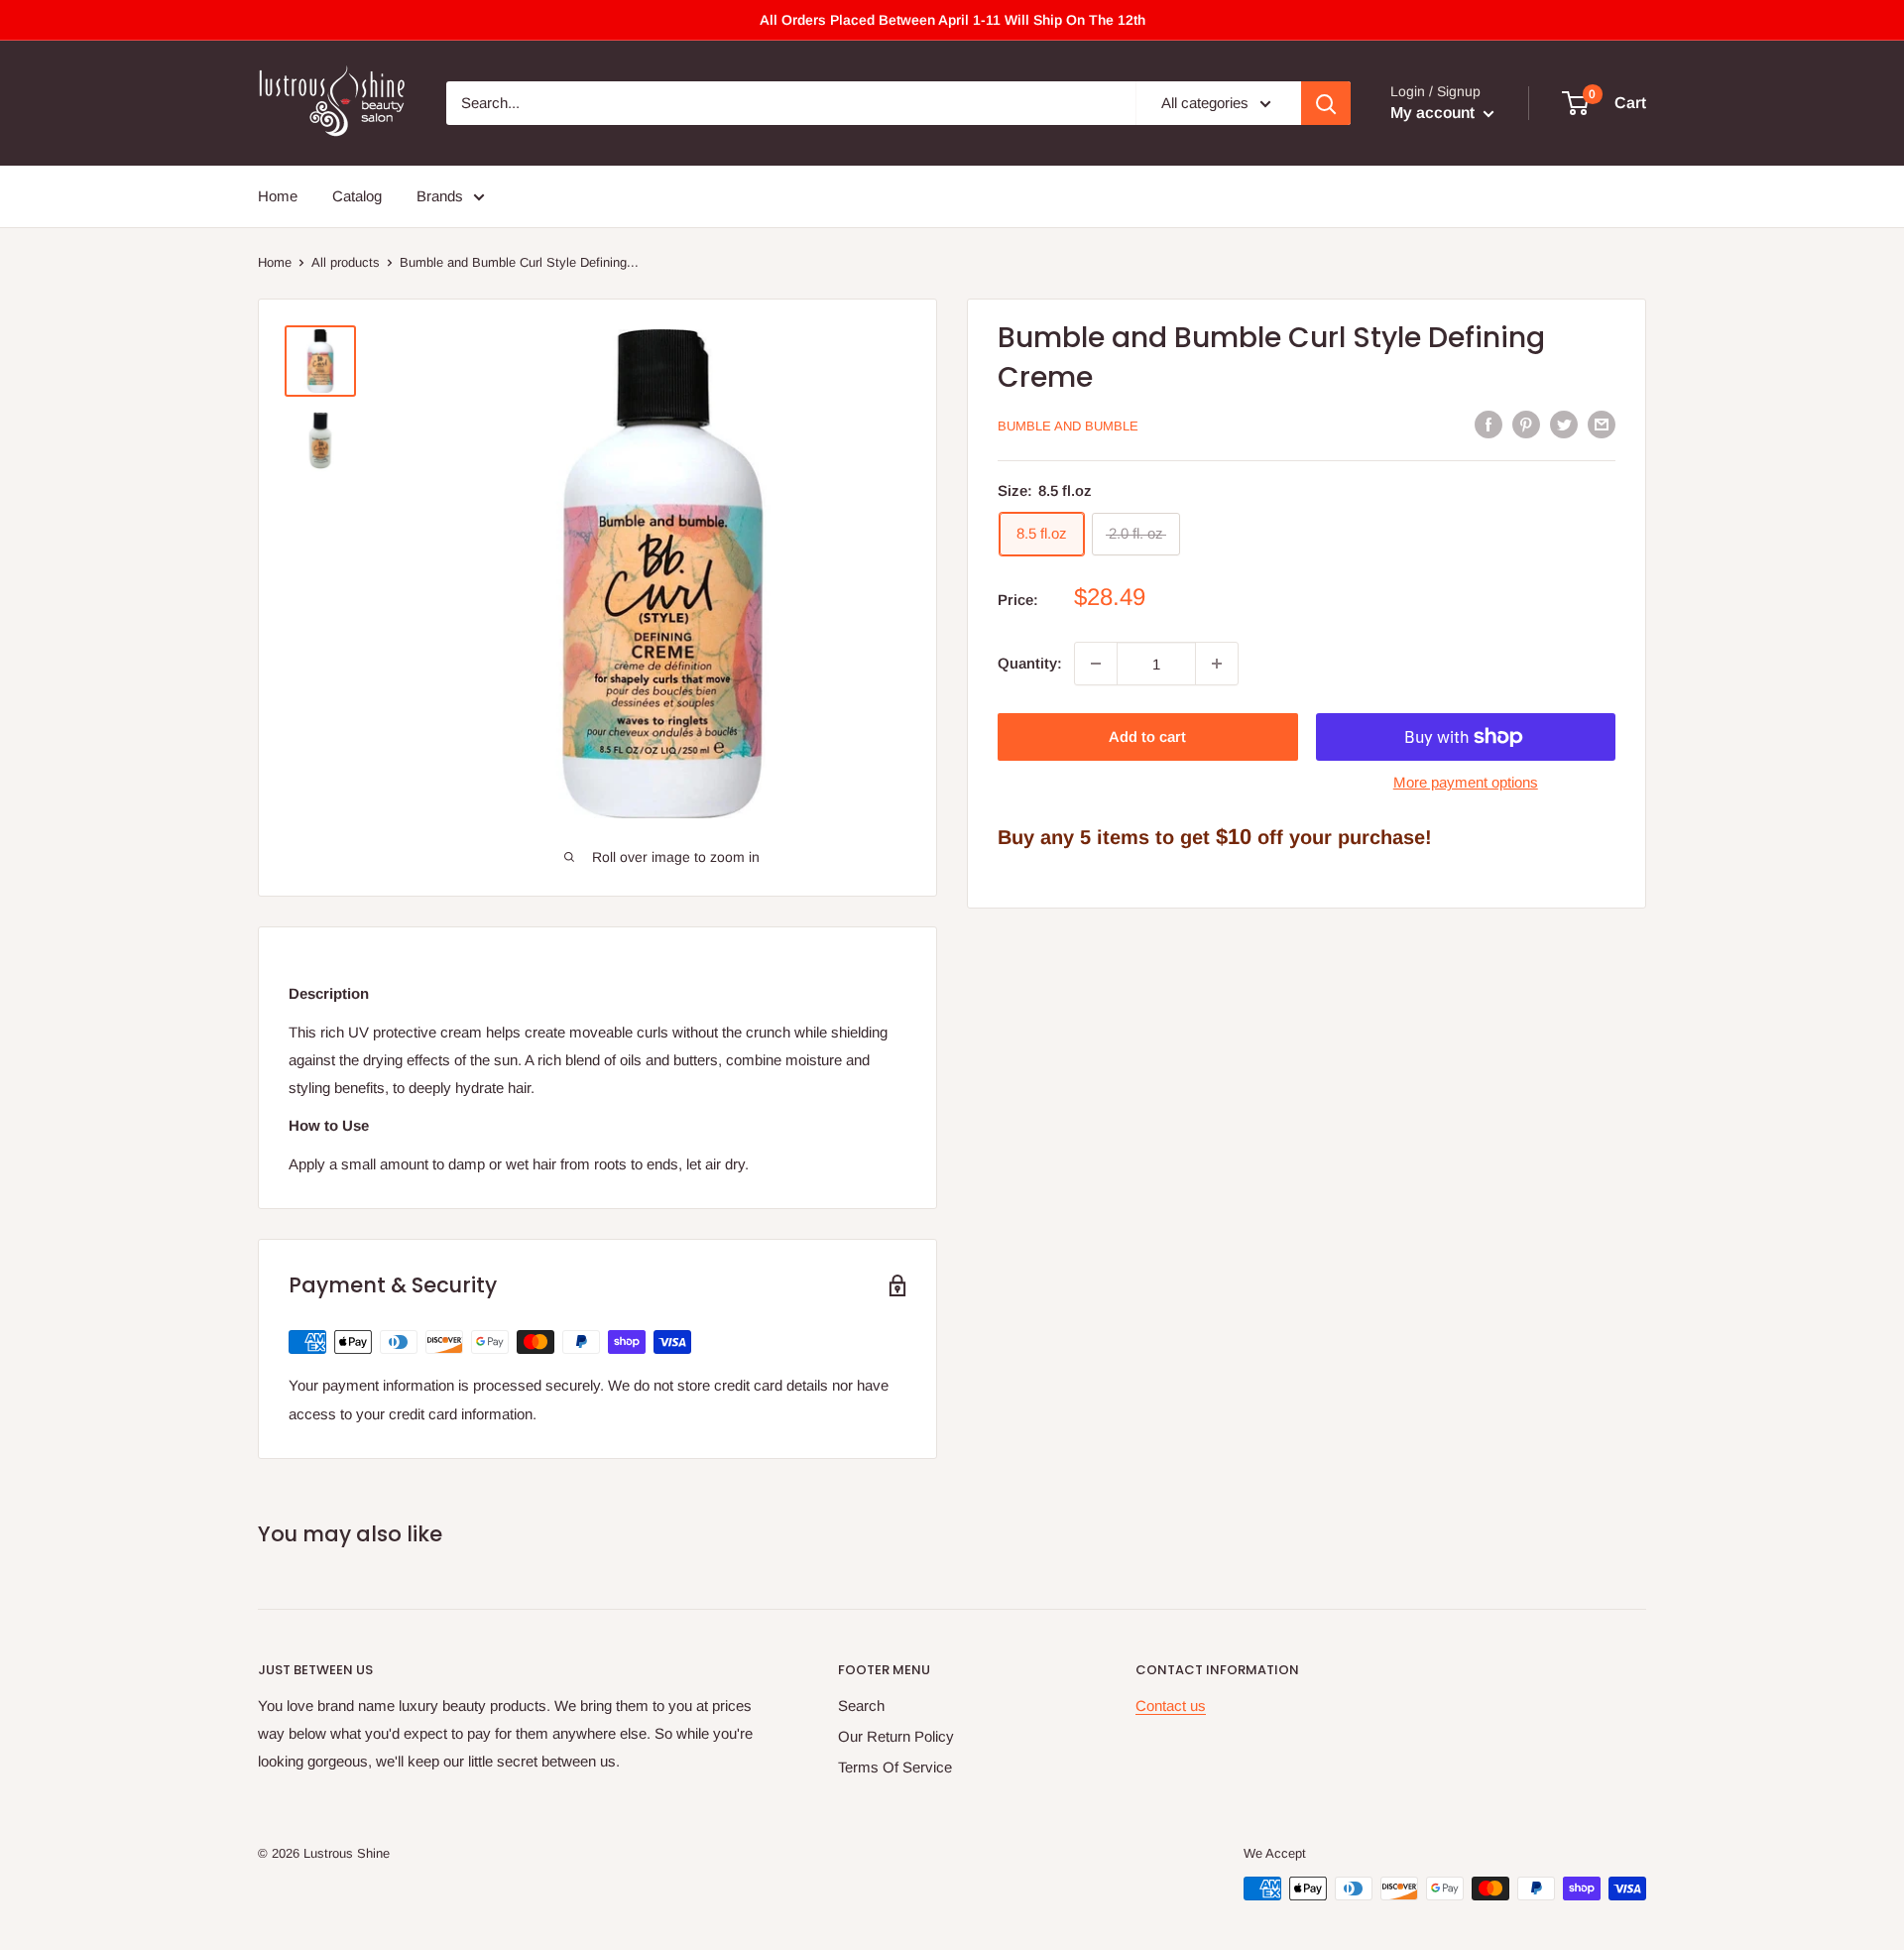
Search (861, 1706)
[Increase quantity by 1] (1217, 664)
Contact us (1171, 1706)
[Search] (1326, 103)
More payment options (1466, 782)
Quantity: (1030, 663)
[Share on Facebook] (1488, 424)
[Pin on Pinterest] (1526, 424)
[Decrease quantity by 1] (1096, 664)
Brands (440, 196)
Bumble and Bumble (1068, 426)
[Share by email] (1602, 424)
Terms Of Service (895, 1767)
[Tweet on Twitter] (1564, 424)
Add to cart (1147, 736)
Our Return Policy (896, 1736)
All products (346, 262)
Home (278, 196)
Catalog (357, 196)
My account (1434, 113)
